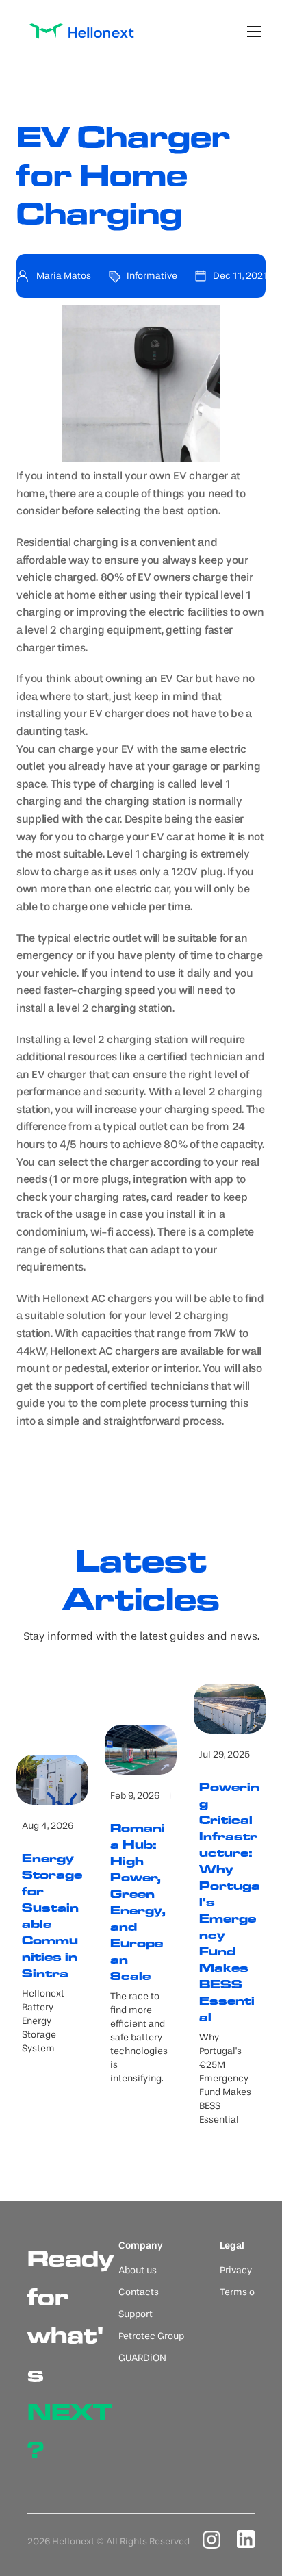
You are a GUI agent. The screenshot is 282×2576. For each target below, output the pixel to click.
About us (138, 2271)
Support (136, 2314)
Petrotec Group (151, 2336)
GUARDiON (142, 2358)
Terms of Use (248, 2292)
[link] (81, 31)
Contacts (139, 2292)
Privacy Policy (250, 2271)
